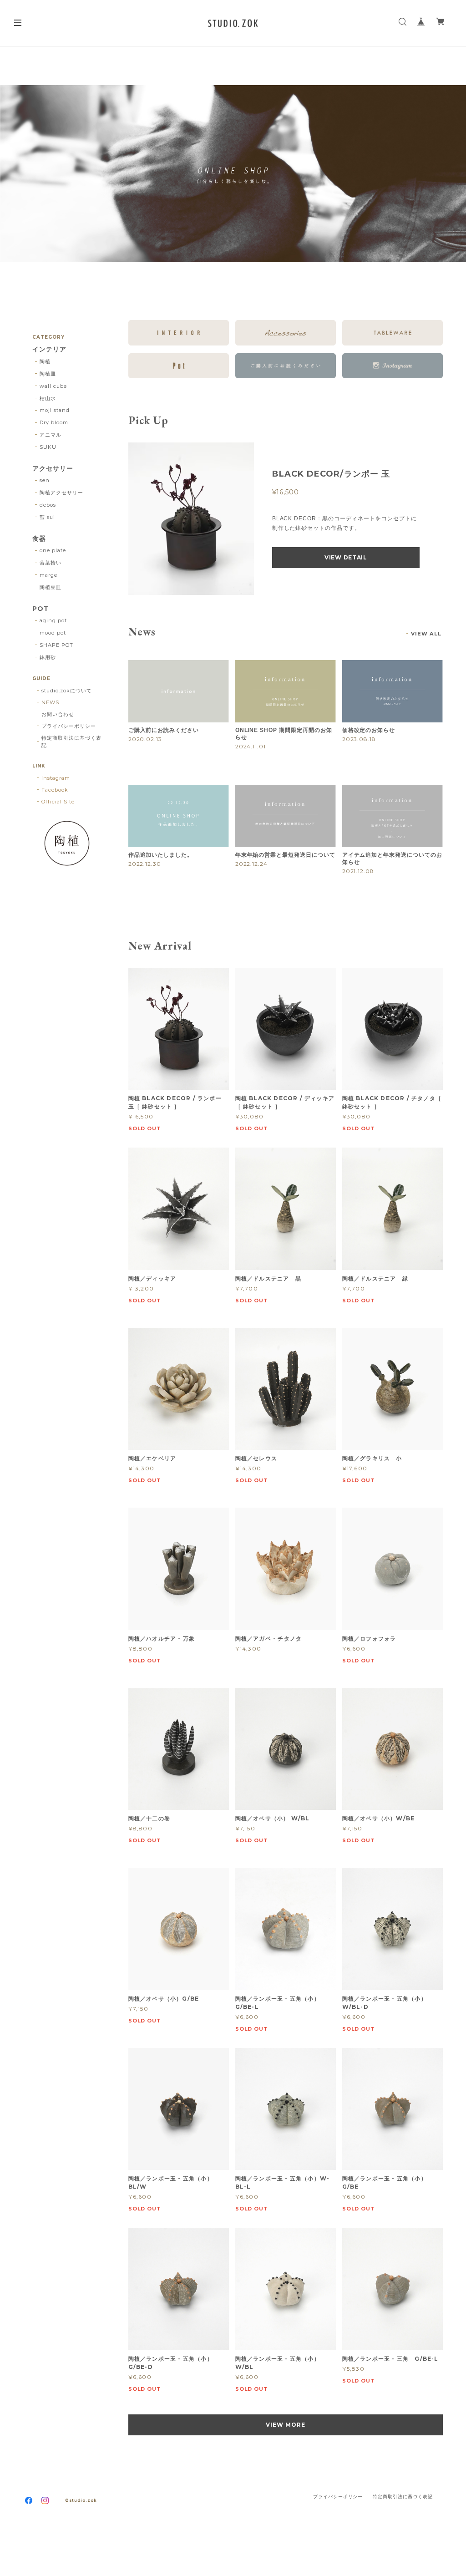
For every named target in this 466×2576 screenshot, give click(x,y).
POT (41, 609)
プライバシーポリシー (69, 726)
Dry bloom (54, 422)
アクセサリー (53, 469)
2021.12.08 (358, 871)
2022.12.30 (145, 864)
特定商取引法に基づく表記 (71, 742)
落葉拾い (51, 563)
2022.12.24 (252, 864)
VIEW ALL (426, 634)
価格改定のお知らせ (369, 730)
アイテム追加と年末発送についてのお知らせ (392, 859)
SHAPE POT (56, 645)
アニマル (51, 435)
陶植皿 (48, 374)
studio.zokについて (66, 691)
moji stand (55, 410)
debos (48, 505)
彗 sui (47, 517)
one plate (53, 550)
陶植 (45, 361)
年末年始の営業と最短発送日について (285, 855)
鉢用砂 (48, 657)
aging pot (53, 620)
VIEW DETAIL (346, 557)
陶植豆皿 (51, 587)
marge (48, 575)
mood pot (53, 633)
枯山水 (48, 398)
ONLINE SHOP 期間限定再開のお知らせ (284, 734)
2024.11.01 (251, 746)
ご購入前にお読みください (164, 730)
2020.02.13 (145, 739)
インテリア (49, 349)
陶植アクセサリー (61, 493)
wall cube (53, 386)
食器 (39, 539)
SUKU (48, 447)
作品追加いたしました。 (161, 855)
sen (45, 480)
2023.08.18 (359, 739)
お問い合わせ (58, 714)
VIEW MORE (286, 2425)
